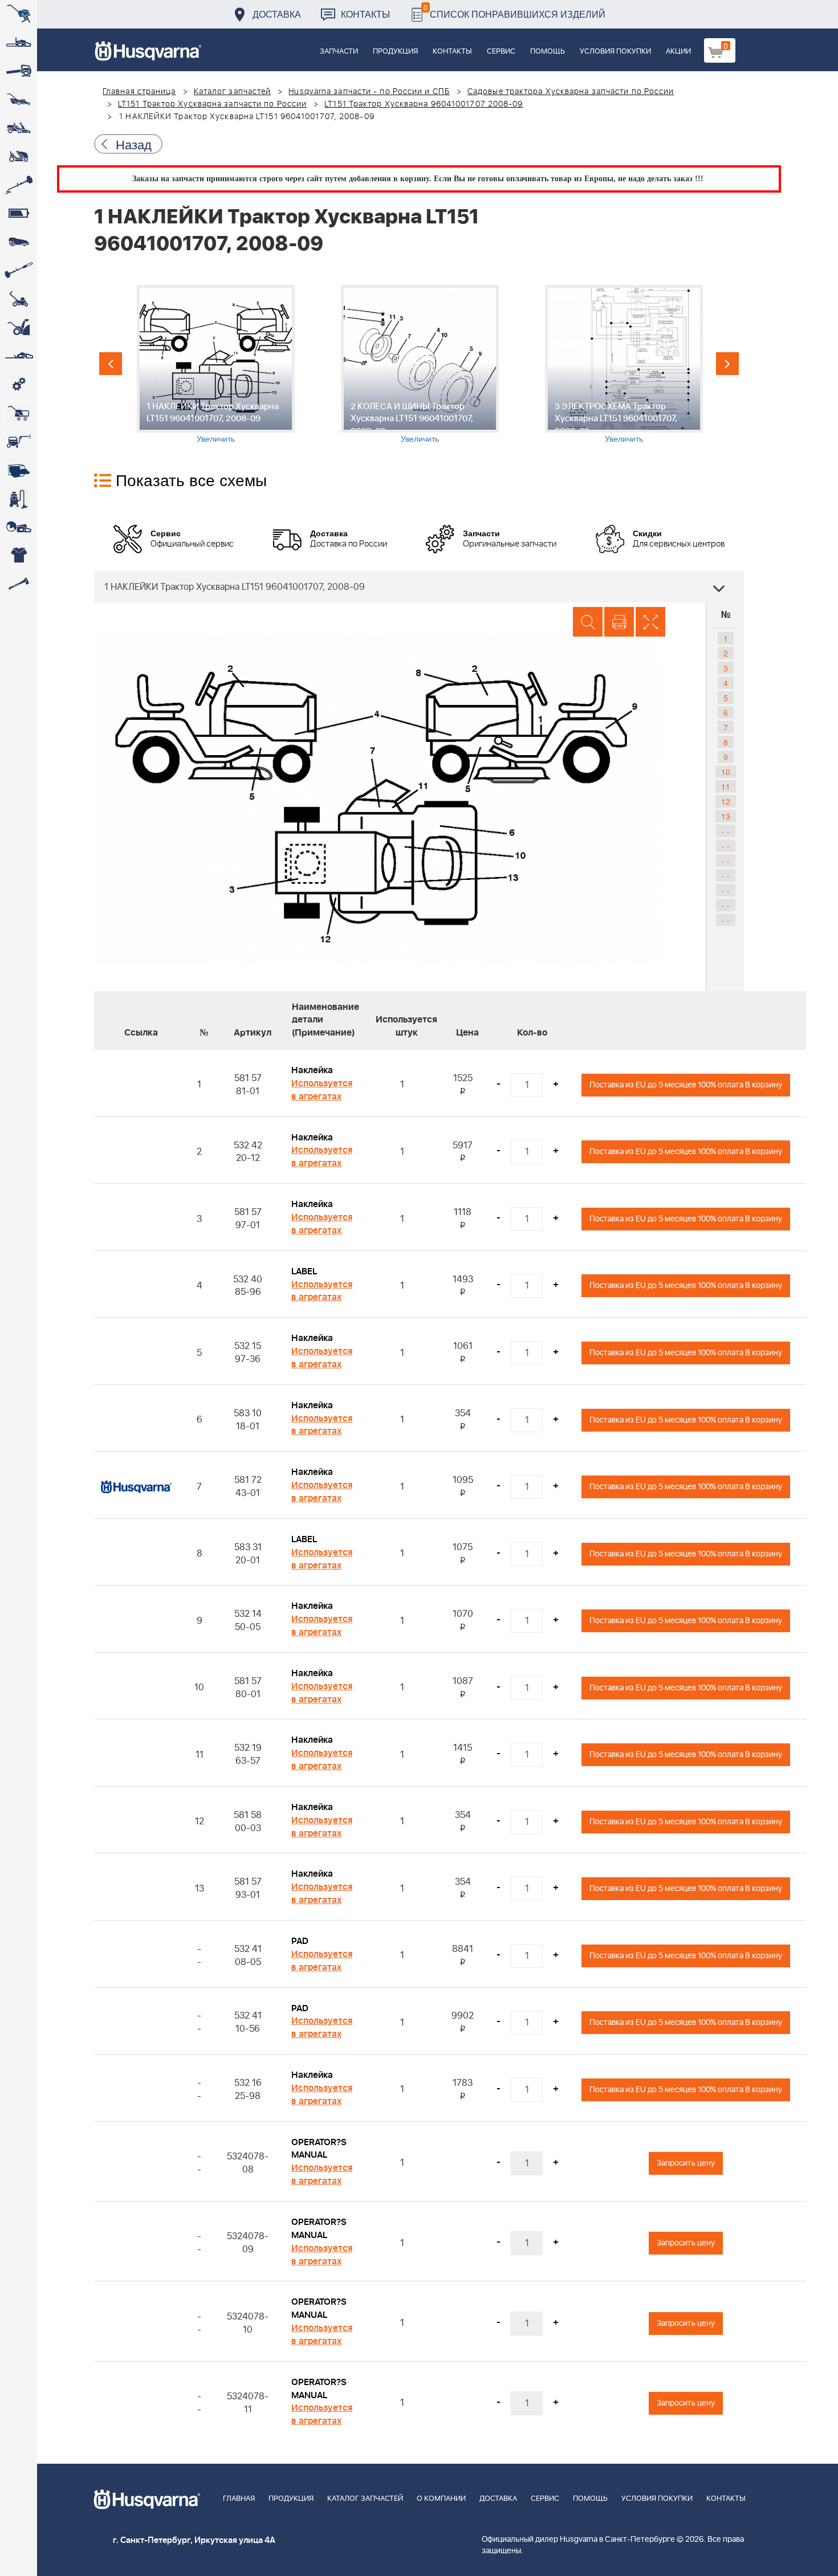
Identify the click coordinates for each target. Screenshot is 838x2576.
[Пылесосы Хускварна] (19, 499)
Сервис (501, 52)
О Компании (441, 2499)
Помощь (548, 52)
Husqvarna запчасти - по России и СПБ (369, 92)
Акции (678, 52)
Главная (239, 2499)
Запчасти (339, 52)
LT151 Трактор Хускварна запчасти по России (212, 104)
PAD (300, 1941)
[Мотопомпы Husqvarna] (19, 470)
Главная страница (139, 92)
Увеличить (216, 438)
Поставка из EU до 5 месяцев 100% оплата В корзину (686, 1085)
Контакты (365, 14)
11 (726, 786)
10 (726, 772)
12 (726, 801)
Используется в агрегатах (322, 1090)
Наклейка (312, 1070)
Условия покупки (615, 52)
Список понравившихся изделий (514, 11)
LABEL (304, 1271)
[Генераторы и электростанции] (19, 413)
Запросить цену (686, 2163)
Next (727, 364)
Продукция (395, 52)
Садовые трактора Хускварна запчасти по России (571, 92)
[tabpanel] (215, 364)
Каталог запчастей (233, 92)
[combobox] (419, 586)
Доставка (277, 14)
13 (726, 816)
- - (726, 831)
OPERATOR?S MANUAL (319, 2149)
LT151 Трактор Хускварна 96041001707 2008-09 (424, 104)
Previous (111, 364)
